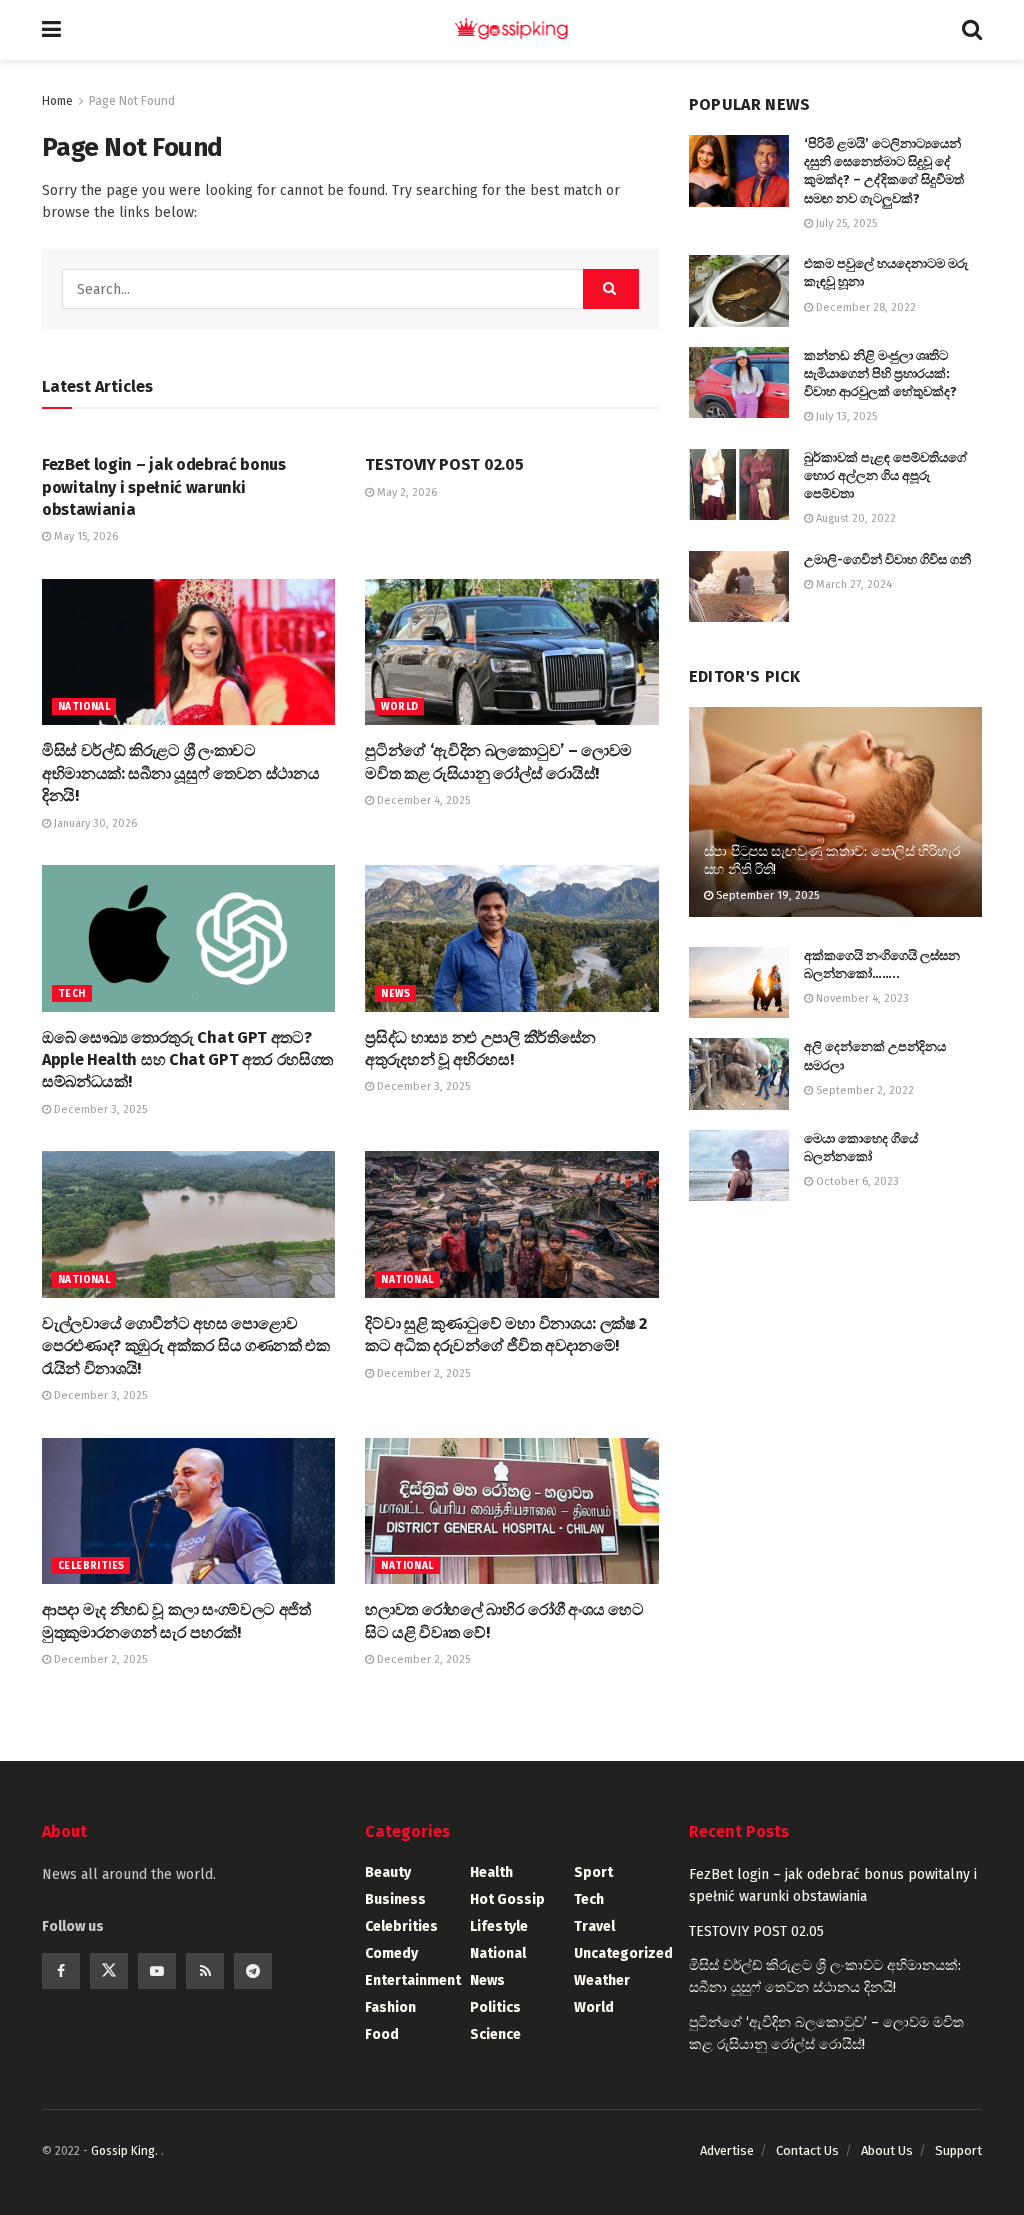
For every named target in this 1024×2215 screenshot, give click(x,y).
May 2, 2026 (405, 492)
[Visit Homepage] (512, 30)
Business (395, 1899)
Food (382, 2034)
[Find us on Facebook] (61, 1971)
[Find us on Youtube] (157, 1971)
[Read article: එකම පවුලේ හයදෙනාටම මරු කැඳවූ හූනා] (739, 291)
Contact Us (807, 2150)
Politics (495, 2007)
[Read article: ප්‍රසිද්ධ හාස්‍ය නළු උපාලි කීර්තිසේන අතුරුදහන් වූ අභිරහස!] (511, 938)
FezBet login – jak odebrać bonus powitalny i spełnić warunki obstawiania (164, 487)
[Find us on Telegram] (253, 1971)
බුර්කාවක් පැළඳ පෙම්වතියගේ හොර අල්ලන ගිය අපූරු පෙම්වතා (885, 475)
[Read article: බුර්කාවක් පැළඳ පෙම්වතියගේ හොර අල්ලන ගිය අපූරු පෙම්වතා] (739, 485)
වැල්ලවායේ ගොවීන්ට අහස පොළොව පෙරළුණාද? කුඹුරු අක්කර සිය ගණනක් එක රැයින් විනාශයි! (186, 1346)
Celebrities (91, 1566)
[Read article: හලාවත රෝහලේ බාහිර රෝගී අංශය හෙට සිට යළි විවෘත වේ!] (511, 1511)
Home (57, 101)
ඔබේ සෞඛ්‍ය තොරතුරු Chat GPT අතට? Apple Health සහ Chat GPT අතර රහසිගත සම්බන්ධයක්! (187, 1060)
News (395, 994)
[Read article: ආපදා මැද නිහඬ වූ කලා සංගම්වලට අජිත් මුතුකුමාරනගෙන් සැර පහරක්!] (188, 1511)
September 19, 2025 (766, 895)
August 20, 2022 (854, 518)
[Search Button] (972, 30)
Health (491, 1872)
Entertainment (413, 1980)
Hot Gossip (507, 1899)
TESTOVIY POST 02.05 (444, 464)
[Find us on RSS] (205, 1971)
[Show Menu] (51, 30)
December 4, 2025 (422, 800)
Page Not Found (132, 101)
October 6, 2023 (856, 1181)
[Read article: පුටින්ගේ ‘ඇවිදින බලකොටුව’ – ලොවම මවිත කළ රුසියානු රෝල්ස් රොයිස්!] (511, 652)
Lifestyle (499, 1926)
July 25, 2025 (845, 223)
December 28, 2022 (864, 307)
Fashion (390, 2007)
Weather (602, 1980)
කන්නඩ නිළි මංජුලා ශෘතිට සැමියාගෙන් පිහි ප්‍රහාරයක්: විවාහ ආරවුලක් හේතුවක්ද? (880, 373)
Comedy (391, 1953)
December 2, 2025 (422, 1373)
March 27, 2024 (852, 584)
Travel (594, 1926)
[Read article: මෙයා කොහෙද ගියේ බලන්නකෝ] (739, 1166)
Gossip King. (126, 2151)
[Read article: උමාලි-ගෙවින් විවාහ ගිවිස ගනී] (739, 587)
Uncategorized (623, 1953)
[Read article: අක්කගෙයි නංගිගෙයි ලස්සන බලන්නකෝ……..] (739, 983)
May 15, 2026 (84, 536)
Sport (593, 1872)
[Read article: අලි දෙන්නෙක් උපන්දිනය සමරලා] (739, 1074)
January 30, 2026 (94, 823)
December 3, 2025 (99, 1109)
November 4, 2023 (861, 998)
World (399, 707)
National (84, 707)
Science (495, 2034)
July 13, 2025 (845, 416)
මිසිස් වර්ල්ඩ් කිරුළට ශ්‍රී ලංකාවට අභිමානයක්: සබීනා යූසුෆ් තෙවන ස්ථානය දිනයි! (180, 773)
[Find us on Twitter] (109, 1971)
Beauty (388, 1872)
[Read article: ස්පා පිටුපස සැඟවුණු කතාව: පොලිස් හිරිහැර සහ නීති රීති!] (835, 812)
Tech (72, 994)
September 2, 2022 (863, 1090)
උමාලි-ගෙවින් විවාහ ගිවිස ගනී (887, 559)
